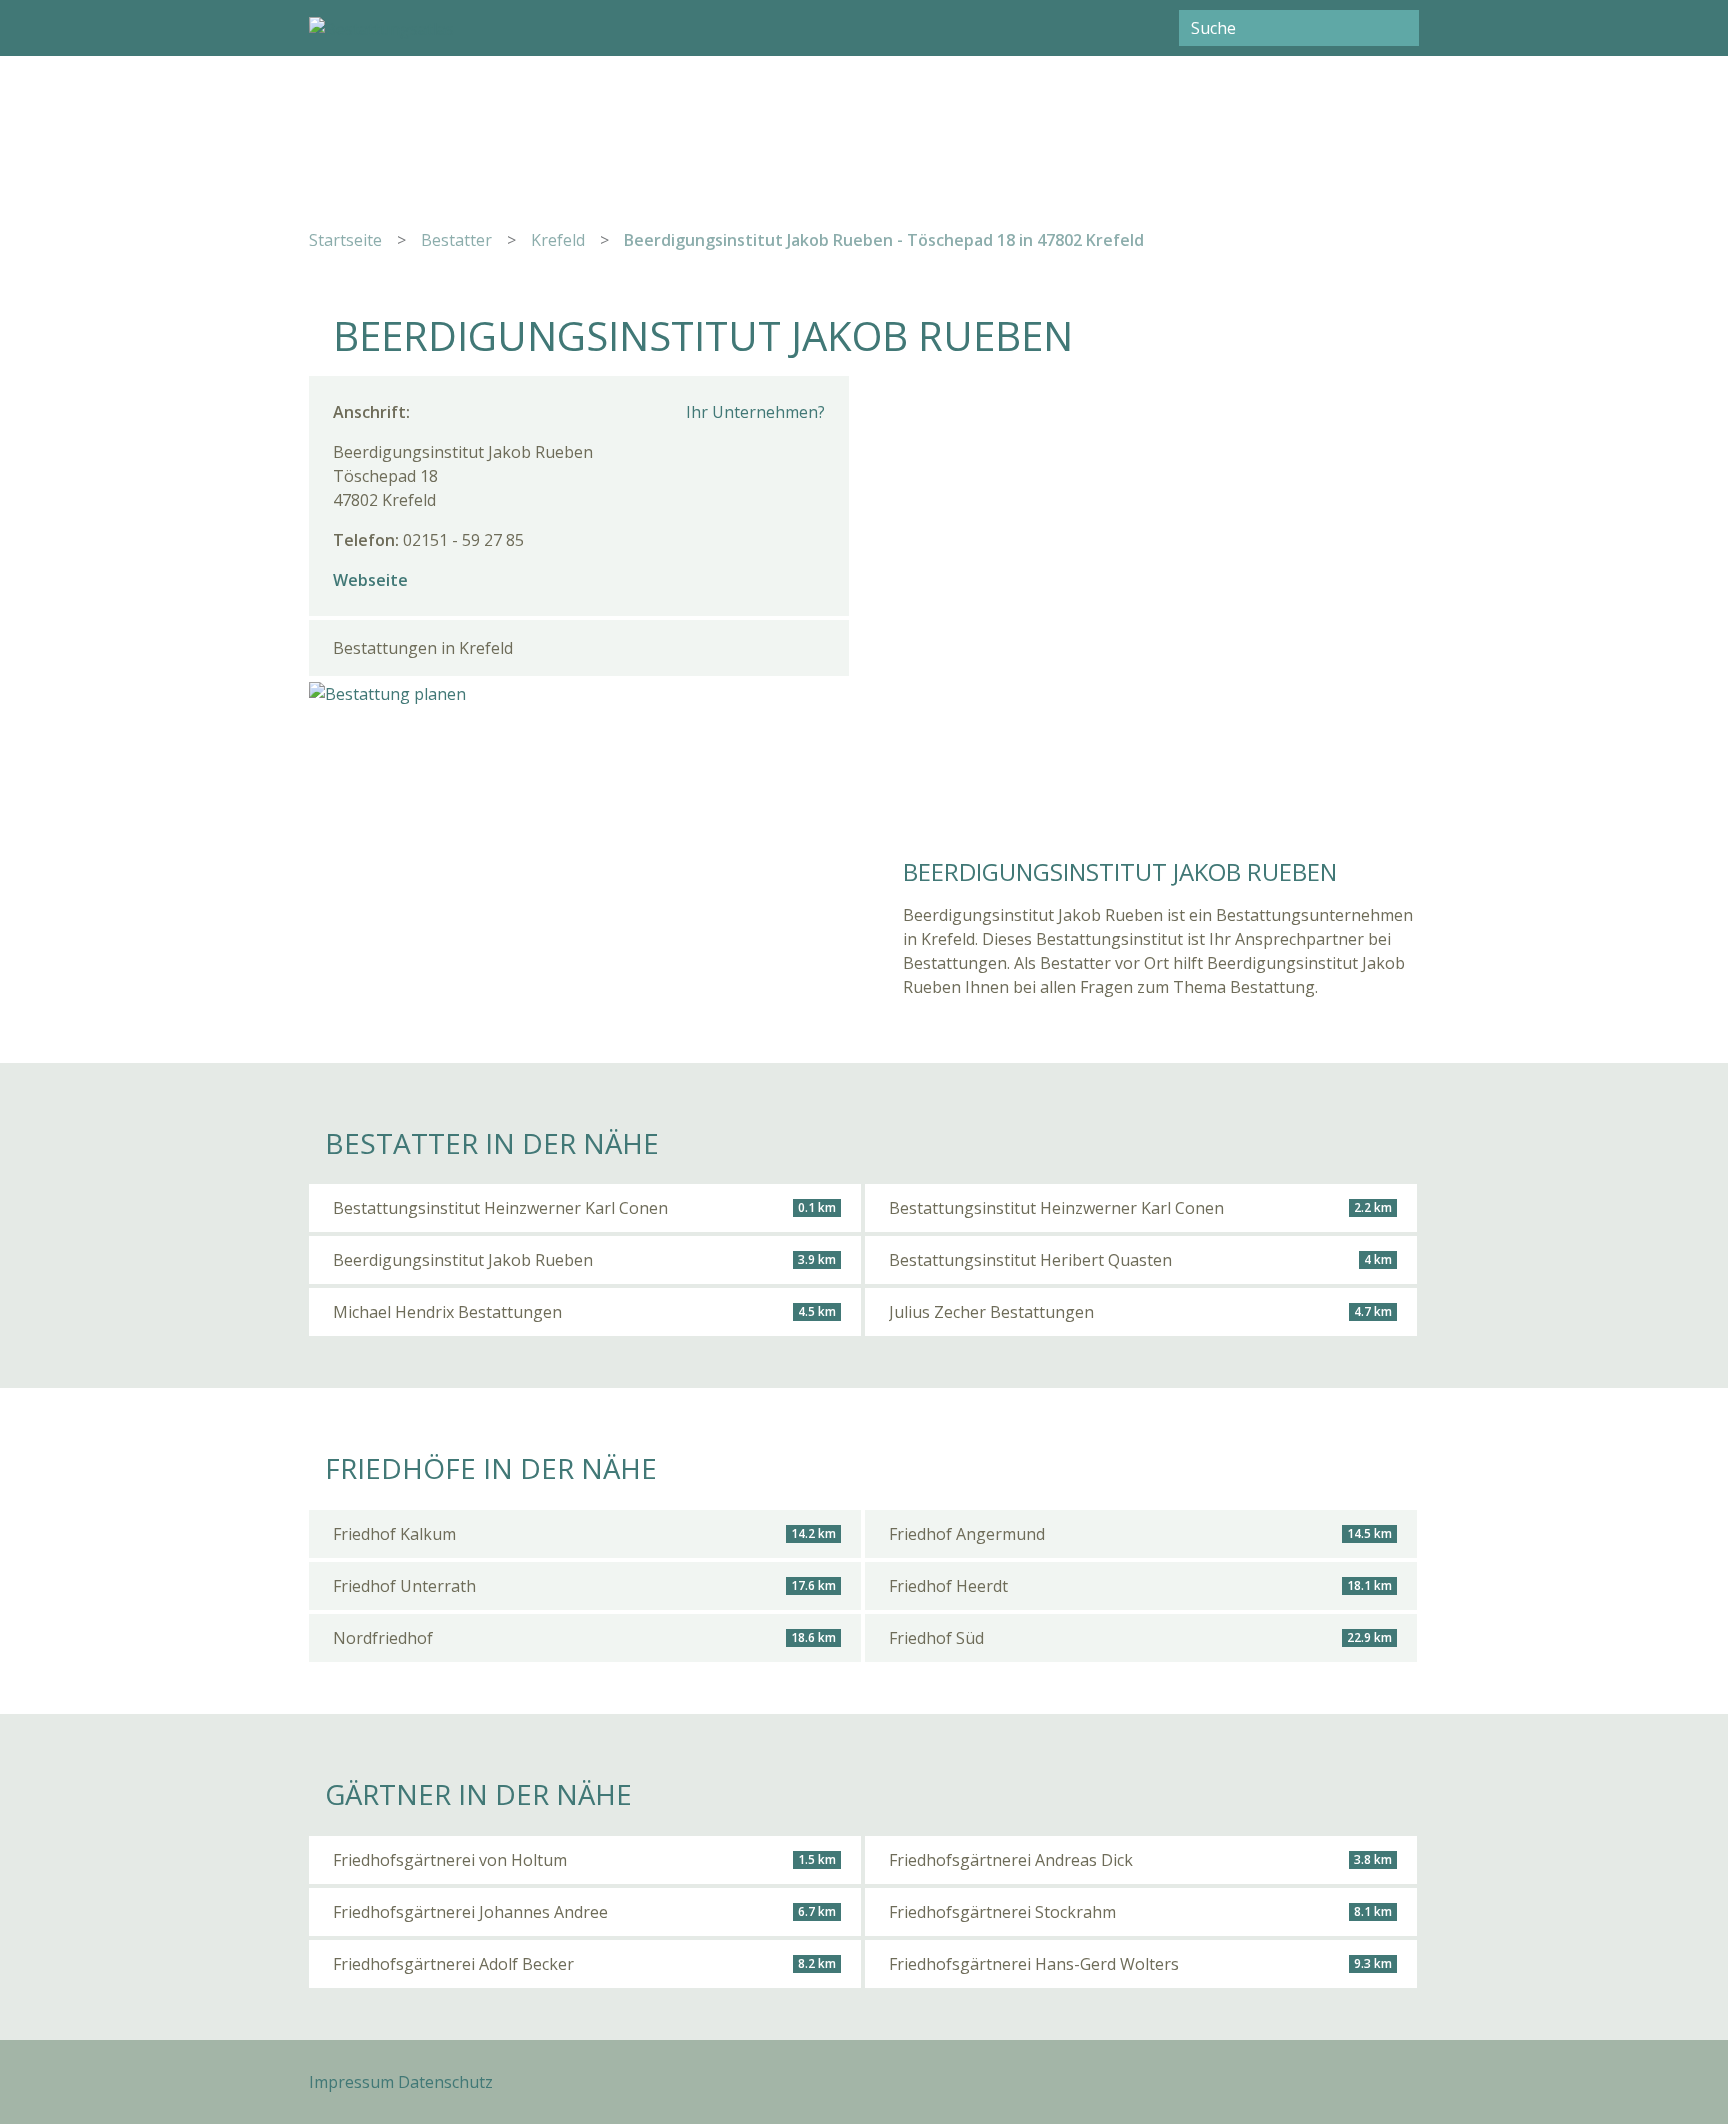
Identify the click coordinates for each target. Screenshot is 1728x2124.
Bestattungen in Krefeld (423, 648)
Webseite (370, 580)
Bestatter (456, 240)
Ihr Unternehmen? (755, 412)
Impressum (351, 2082)
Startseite (345, 240)
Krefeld (558, 240)
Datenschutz (445, 2082)
